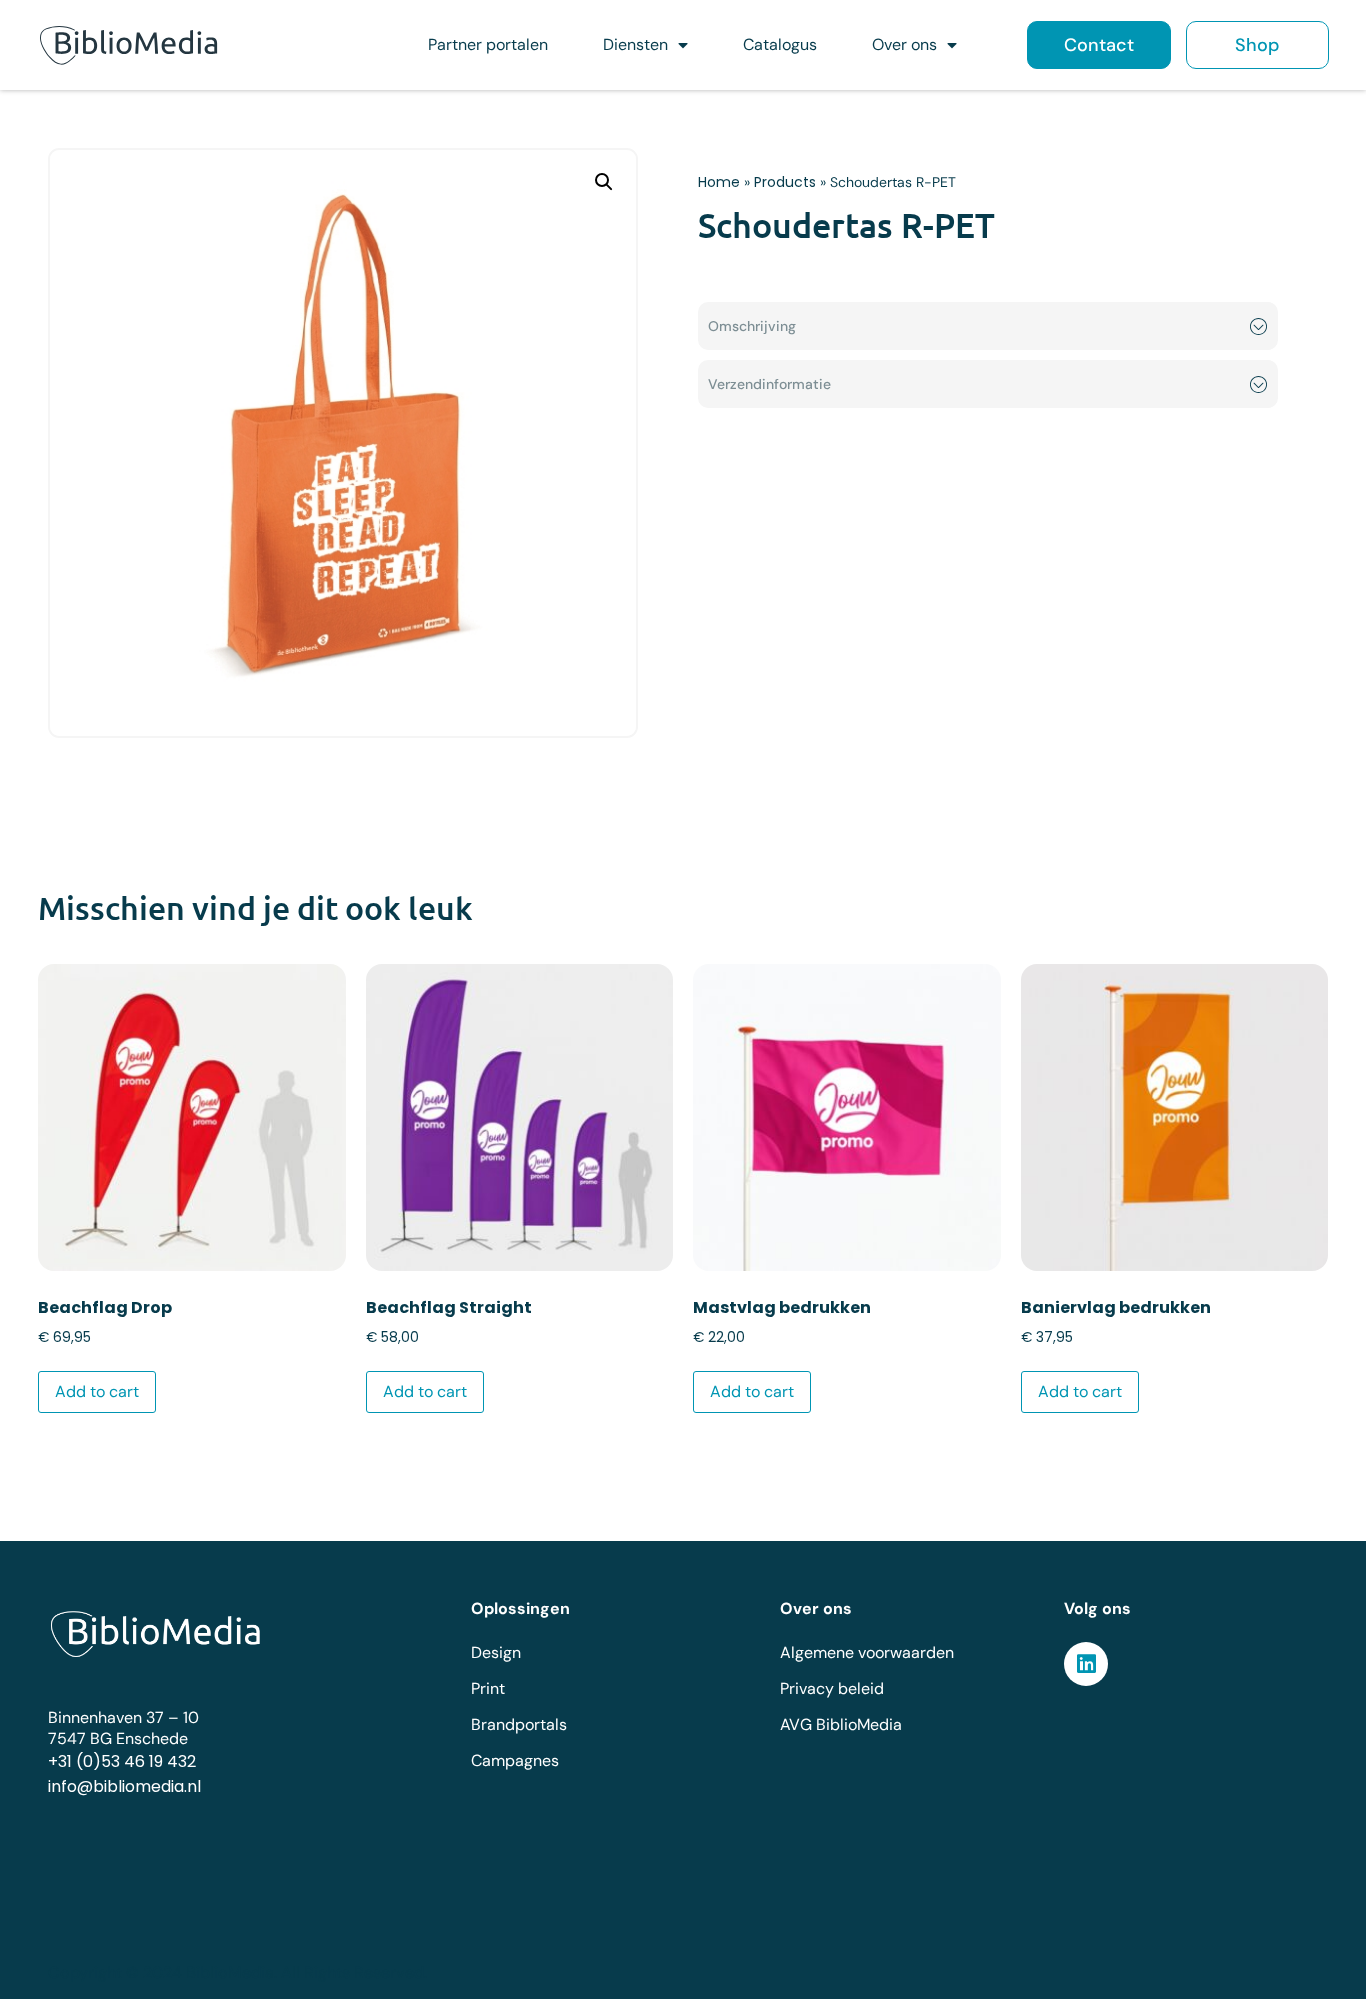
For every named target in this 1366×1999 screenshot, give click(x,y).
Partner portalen (488, 44)
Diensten (635, 44)
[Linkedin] (1086, 1664)
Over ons (904, 44)
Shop (1257, 45)
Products (785, 182)
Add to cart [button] (97, 1391)
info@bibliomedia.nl (124, 1786)
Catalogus (780, 44)
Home (719, 182)
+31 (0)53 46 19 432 (122, 1761)
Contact (1099, 45)
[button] (604, 182)
